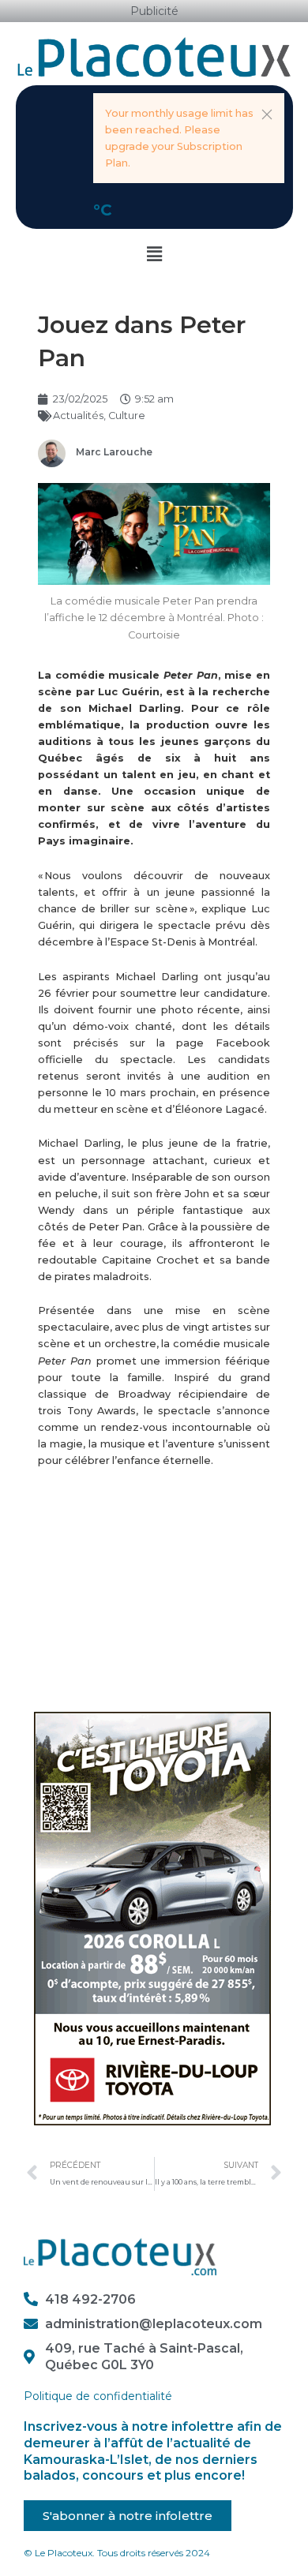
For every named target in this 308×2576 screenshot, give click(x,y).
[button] (267, 114)
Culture (127, 416)
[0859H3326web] (152, 1918)
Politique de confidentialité (98, 2396)
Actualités (78, 416)
